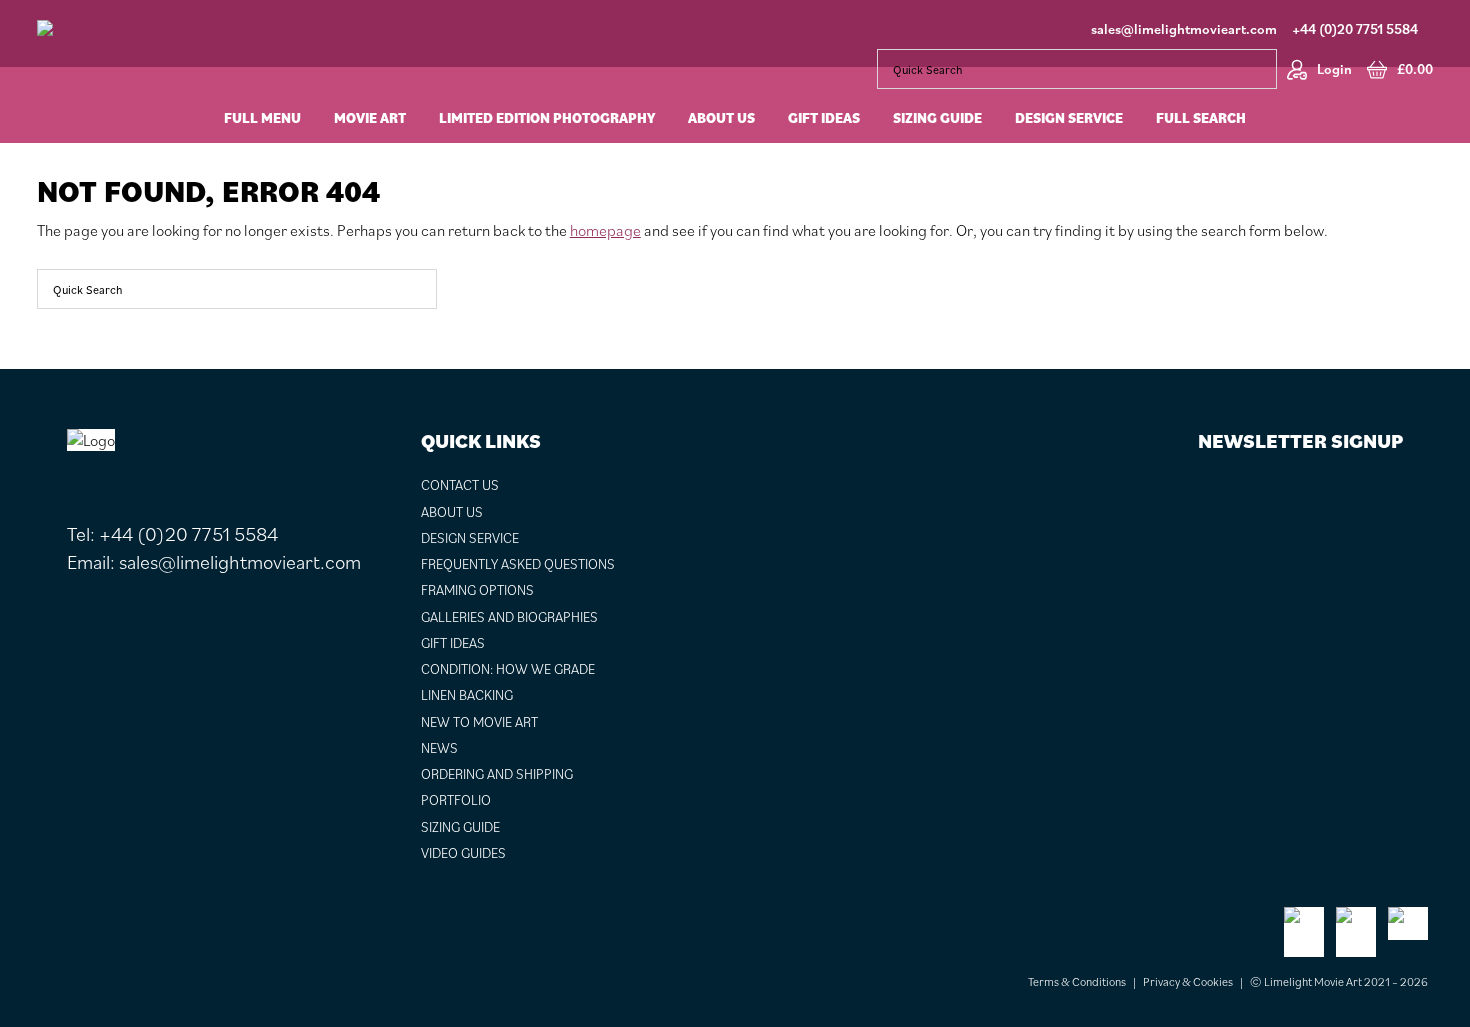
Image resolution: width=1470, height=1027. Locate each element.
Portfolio (456, 800)
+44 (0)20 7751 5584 (1355, 29)
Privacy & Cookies (1188, 981)
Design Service (470, 538)
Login (1334, 69)
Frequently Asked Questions (518, 564)
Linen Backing (467, 695)
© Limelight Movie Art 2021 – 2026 (1339, 981)
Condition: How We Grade (508, 669)
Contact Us (460, 485)
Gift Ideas (453, 643)
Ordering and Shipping (497, 774)
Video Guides (463, 853)
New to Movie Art (479, 722)
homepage (605, 230)
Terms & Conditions (1077, 981)
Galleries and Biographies (509, 617)
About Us (452, 512)
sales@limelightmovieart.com (1184, 29)
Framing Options (477, 590)
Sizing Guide (460, 827)
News (439, 748)
